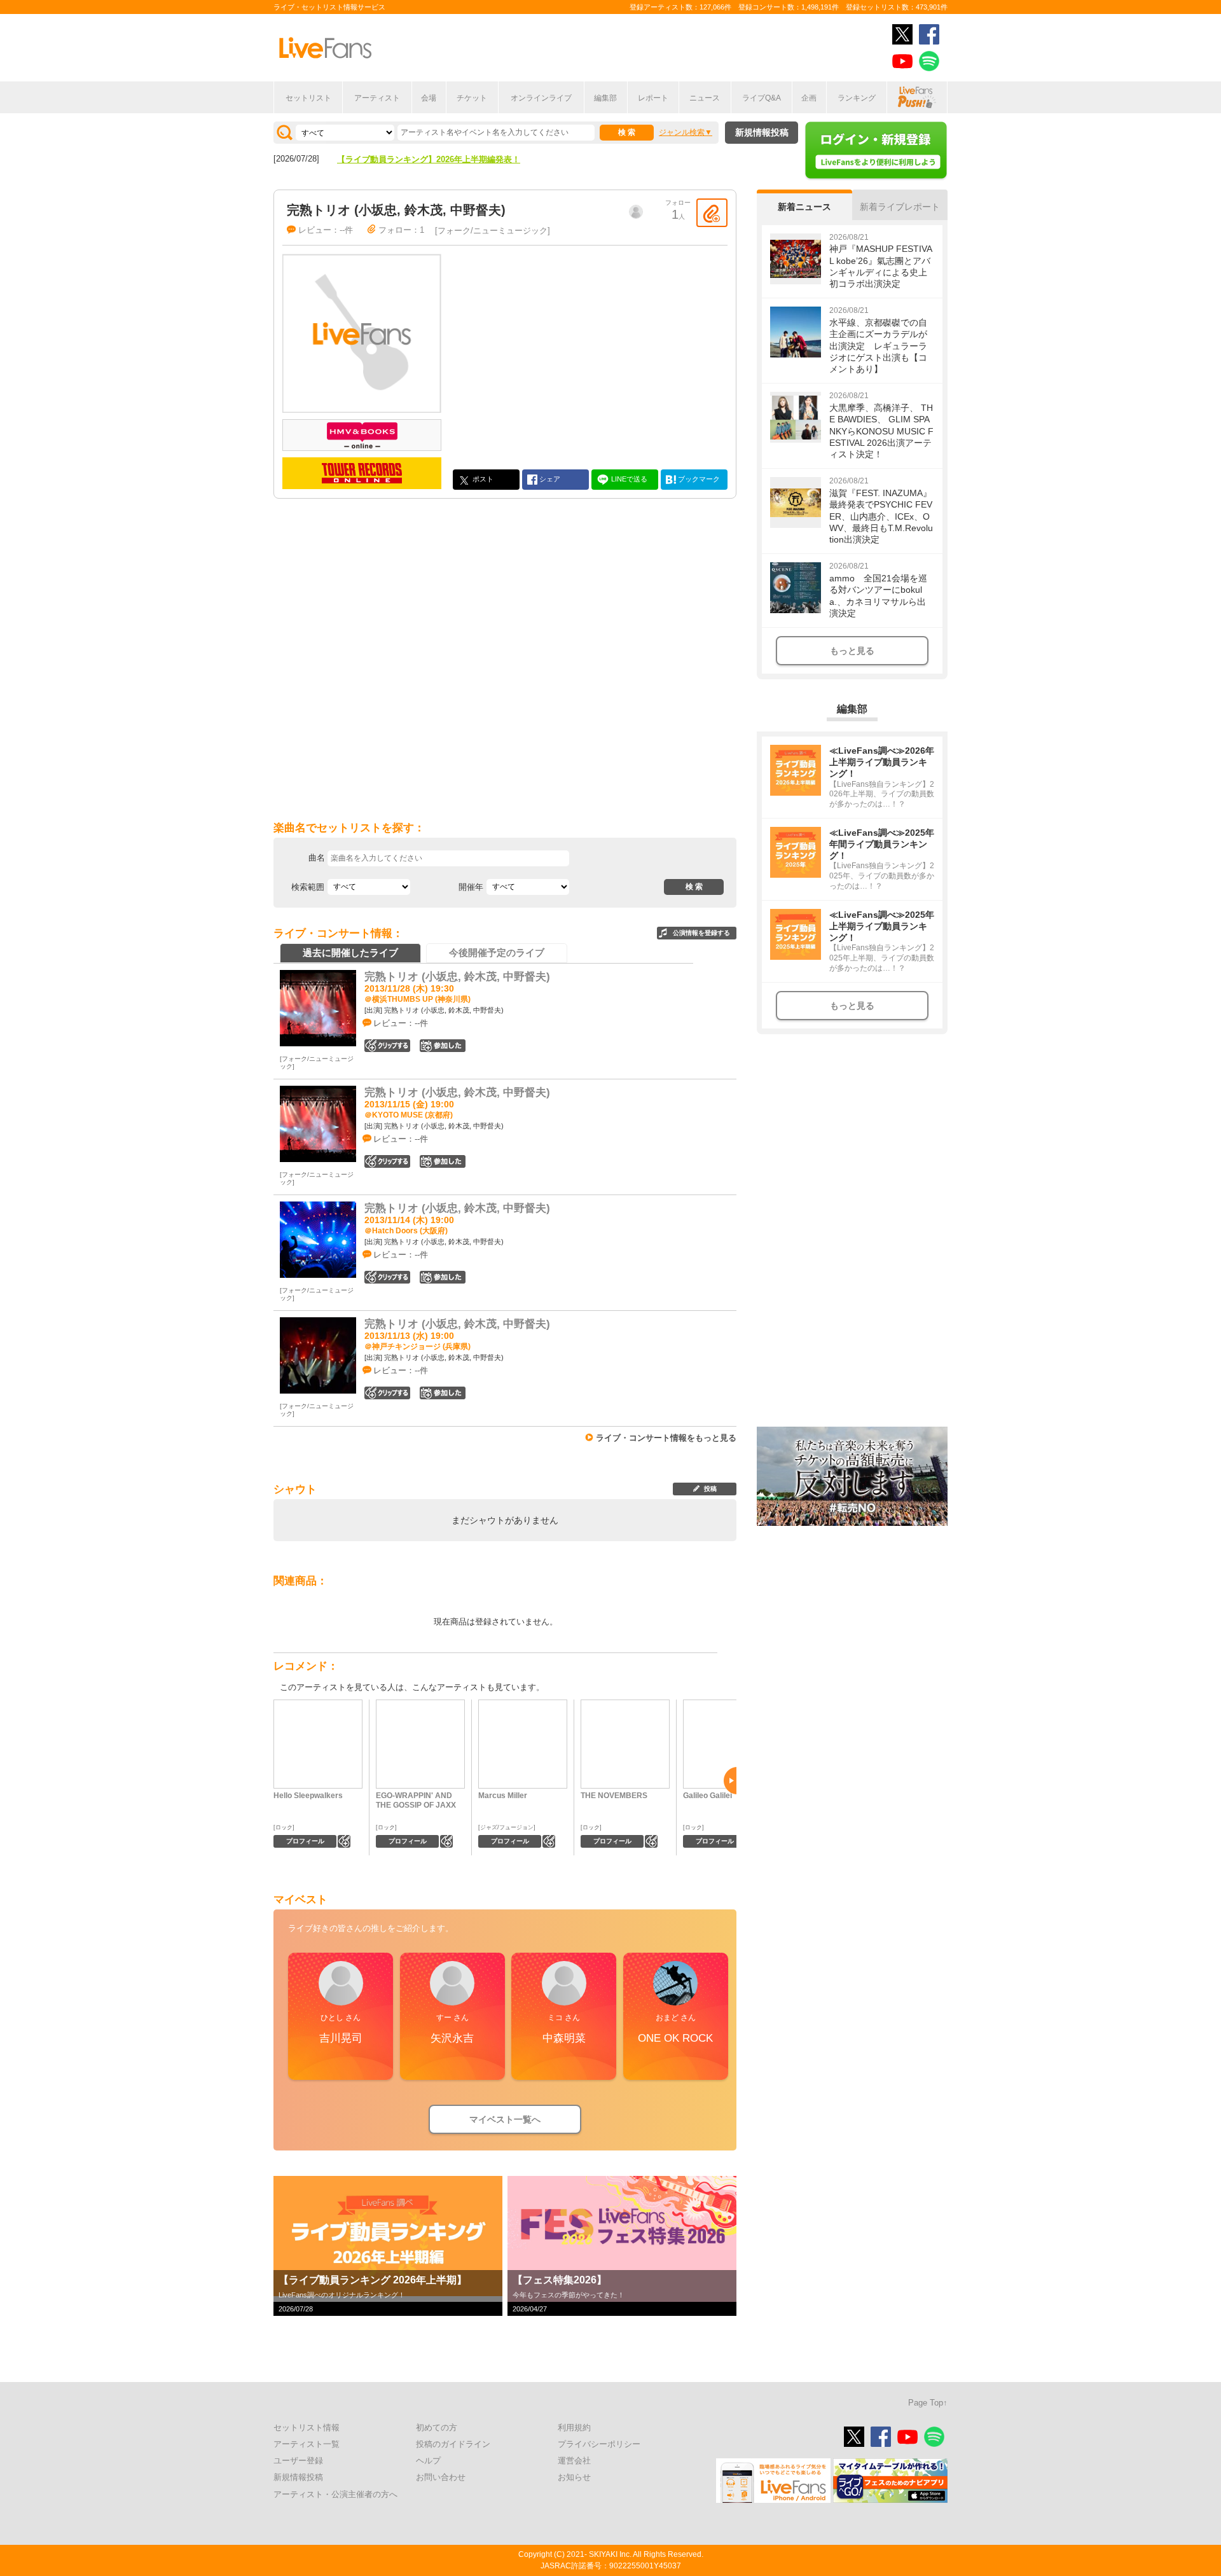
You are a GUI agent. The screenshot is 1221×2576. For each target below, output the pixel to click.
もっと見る (852, 651)
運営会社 (574, 2461)
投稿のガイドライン (453, 2444)
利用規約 (574, 2427)
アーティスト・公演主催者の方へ (335, 2494)
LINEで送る (628, 478)
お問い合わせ (441, 2477)
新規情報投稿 (762, 132)
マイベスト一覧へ (505, 2119)
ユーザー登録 (298, 2461)
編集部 (605, 98)
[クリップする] (712, 213)
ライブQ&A (762, 98)
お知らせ (574, 2477)
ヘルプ (428, 2461)
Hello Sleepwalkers (308, 1796)
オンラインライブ (541, 98)
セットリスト (308, 98)
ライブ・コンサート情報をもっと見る (666, 1438)
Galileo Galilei (707, 1796)
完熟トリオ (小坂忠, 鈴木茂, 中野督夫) (457, 977)
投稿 (710, 1489)
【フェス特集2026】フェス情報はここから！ (420, 159)
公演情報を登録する (701, 933)
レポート (653, 98)
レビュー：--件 (326, 230)
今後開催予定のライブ (497, 952)
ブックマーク (698, 478)
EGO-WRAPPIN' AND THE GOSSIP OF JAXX (416, 1800)
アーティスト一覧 (307, 2444)
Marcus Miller (503, 1796)
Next (730, 1781)
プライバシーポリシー (599, 2444)
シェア (549, 478)
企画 (809, 98)
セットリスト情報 (307, 2427)
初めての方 (437, 2427)
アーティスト (377, 98)
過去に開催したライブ (350, 952)
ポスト (482, 478)
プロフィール (305, 1841)
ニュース (705, 98)
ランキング (857, 98)
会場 (429, 98)
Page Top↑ (928, 2403)
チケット (472, 98)
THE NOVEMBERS (614, 1796)
